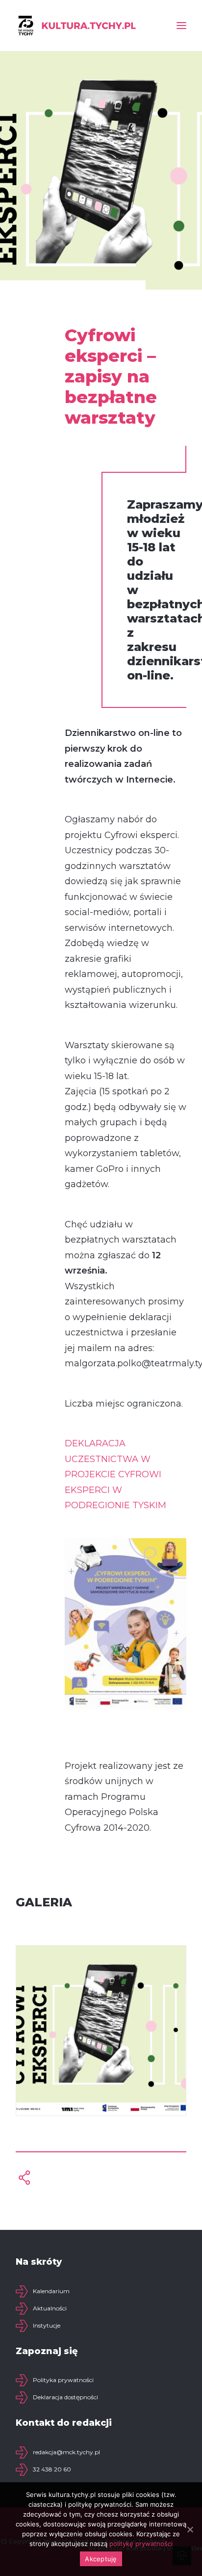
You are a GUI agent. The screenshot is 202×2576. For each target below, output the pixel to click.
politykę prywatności (141, 2544)
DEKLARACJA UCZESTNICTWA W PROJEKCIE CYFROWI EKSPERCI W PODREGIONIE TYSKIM (115, 1474)
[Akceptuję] (190, 2529)
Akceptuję (101, 2559)
